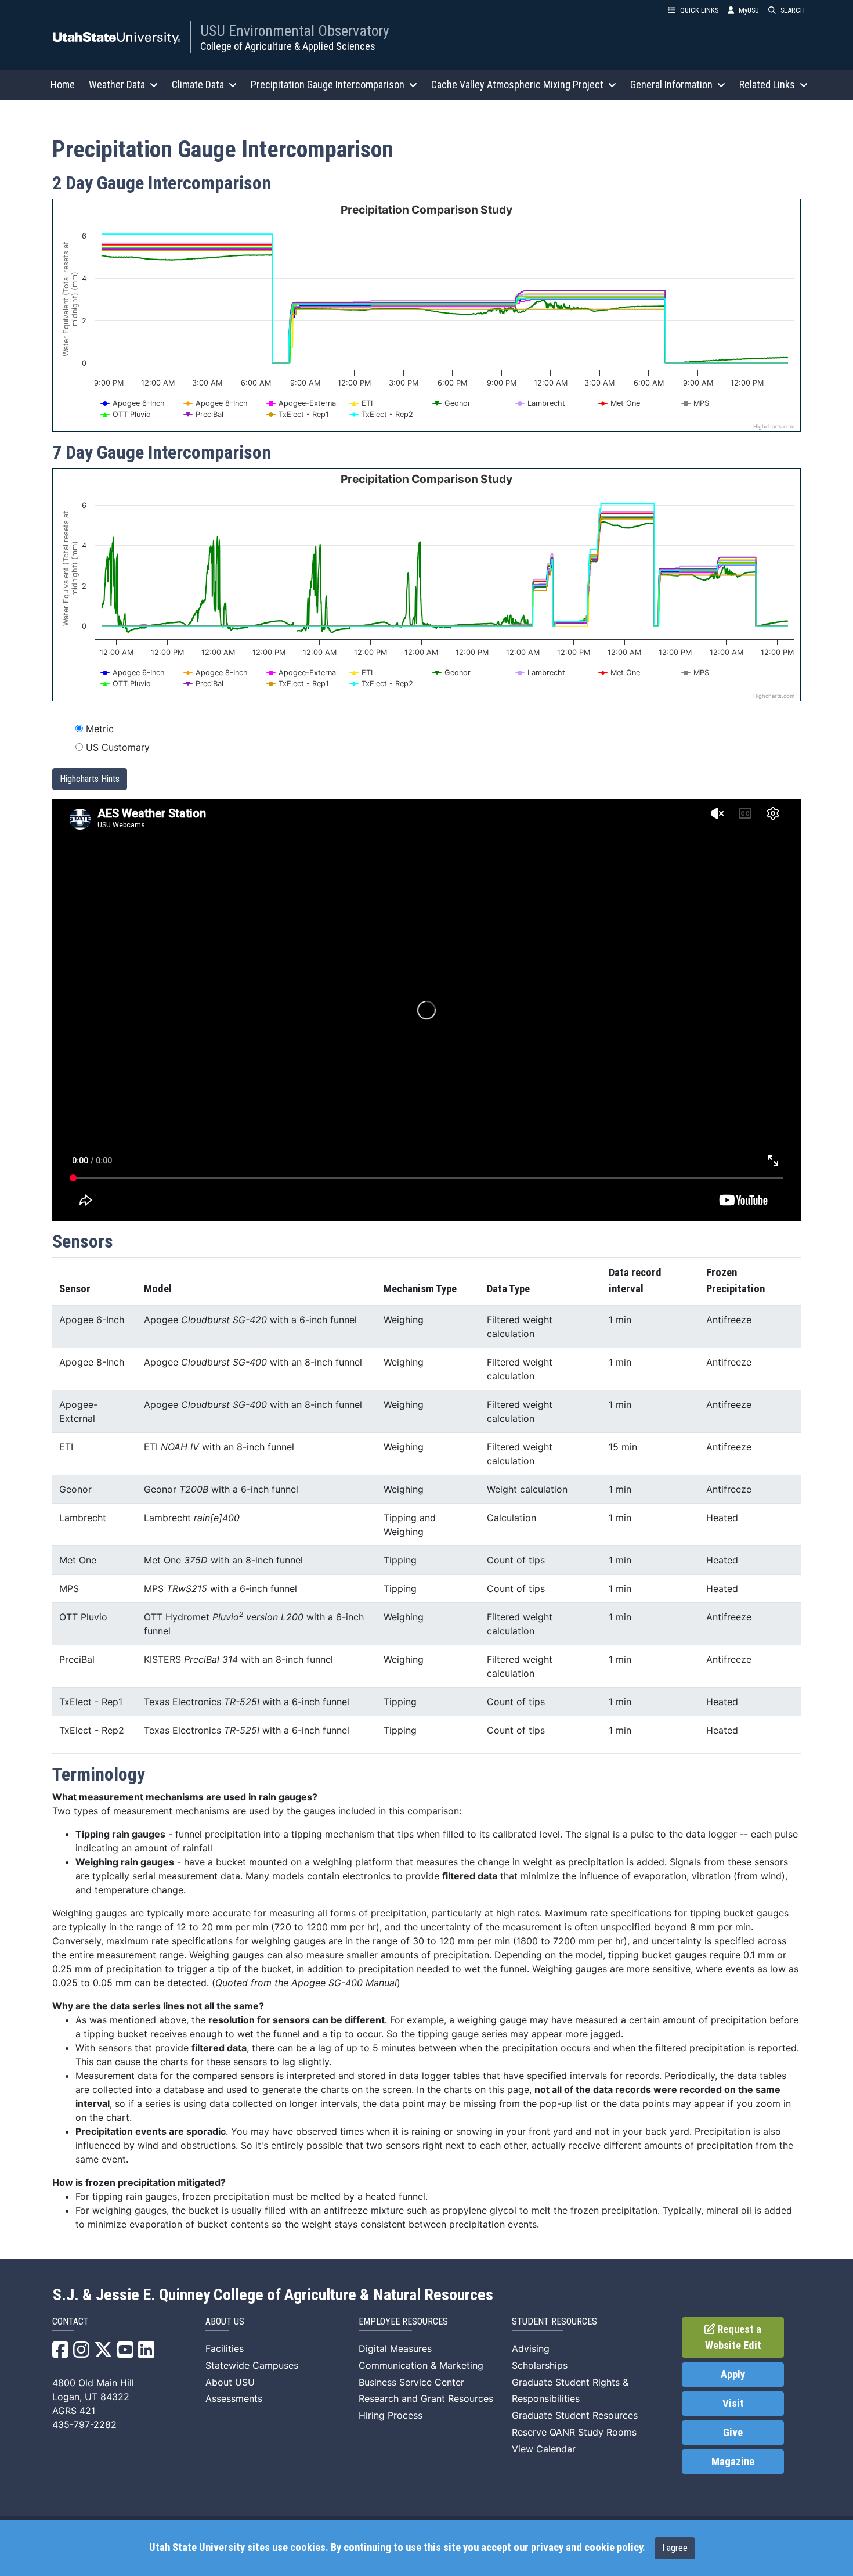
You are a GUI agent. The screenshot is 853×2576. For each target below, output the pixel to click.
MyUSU (749, 10)
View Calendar (544, 2449)
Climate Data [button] (198, 84)
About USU (230, 2382)
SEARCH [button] (793, 10)
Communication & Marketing (421, 2365)
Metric (100, 729)
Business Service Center (411, 2382)
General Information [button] (671, 84)
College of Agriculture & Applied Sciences (288, 46)
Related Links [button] (767, 84)
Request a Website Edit (733, 2337)
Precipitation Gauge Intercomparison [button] (328, 84)
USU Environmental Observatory (295, 31)
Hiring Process (391, 2415)
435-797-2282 (84, 2424)
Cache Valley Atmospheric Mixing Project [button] (517, 84)
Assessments (234, 2398)
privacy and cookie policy (587, 2548)
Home (63, 84)
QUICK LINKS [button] (699, 10)
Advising (531, 2348)
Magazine (733, 2462)
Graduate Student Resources (575, 2415)
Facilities (225, 2348)
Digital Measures (395, 2348)
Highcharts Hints (90, 779)
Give (733, 2433)
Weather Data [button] (117, 84)
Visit (733, 2404)
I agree (675, 2548)
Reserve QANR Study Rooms (574, 2432)
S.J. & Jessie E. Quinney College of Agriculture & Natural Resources (273, 2295)
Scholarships (540, 2365)
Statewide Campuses (252, 2365)
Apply (733, 2375)
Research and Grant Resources (426, 2398)
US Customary (118, 747)
